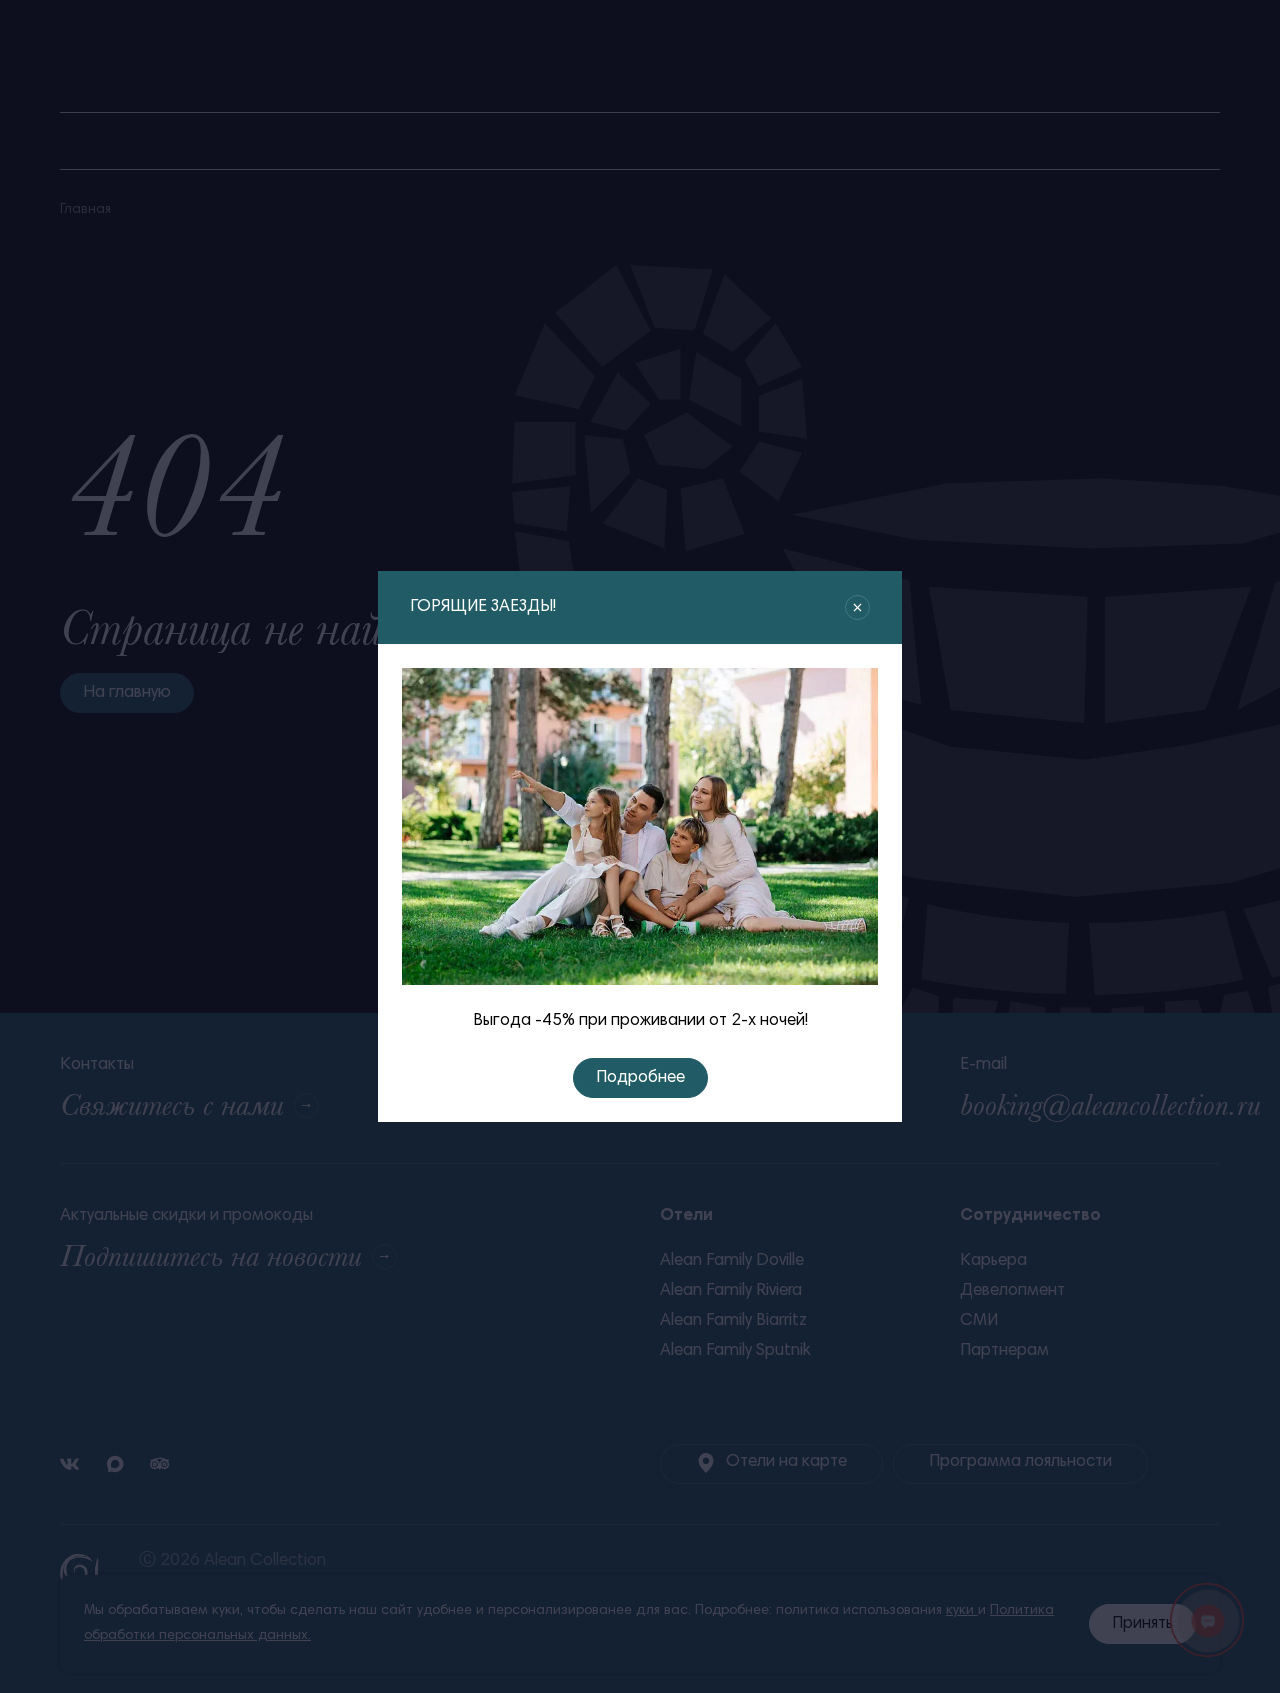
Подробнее (640, 1078)
